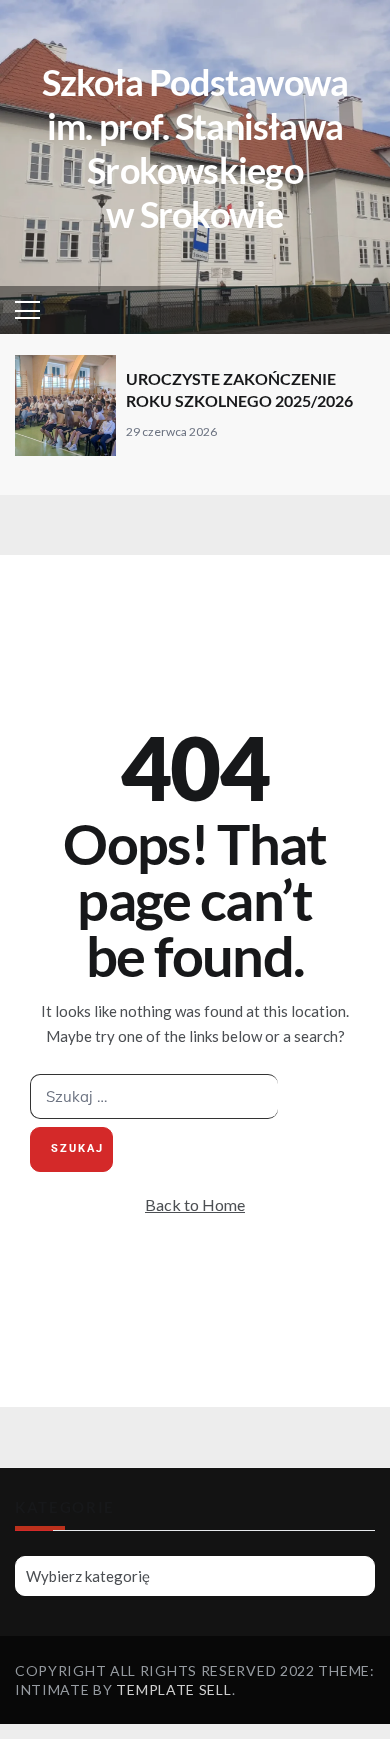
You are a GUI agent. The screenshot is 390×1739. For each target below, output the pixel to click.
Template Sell (173, 1689)
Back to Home (195, 1204)
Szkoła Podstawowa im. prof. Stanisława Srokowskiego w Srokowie (195, 148)
